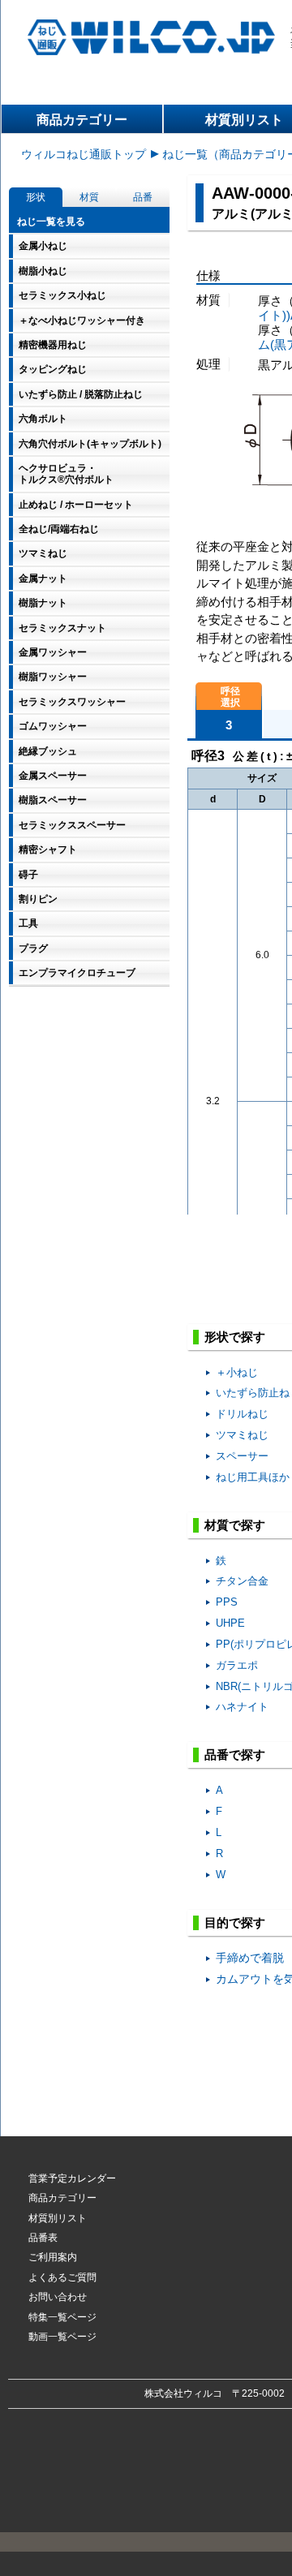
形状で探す (235, 1337)
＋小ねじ (237, 1372)
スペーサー (242, 1456)
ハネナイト (242, 1707)
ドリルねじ (242, 1414)
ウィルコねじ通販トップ (84, 154)
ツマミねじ (242, 1435)
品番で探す (235, 1755)
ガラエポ (237, 1665)
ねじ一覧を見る (51, 221)
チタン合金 (242, 1581)
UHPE (230, 1623)
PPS (227, 1602)
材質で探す (235, 1525)
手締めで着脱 (250, 1958)
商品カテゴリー (82, 120)
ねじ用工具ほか (253, 1477)
